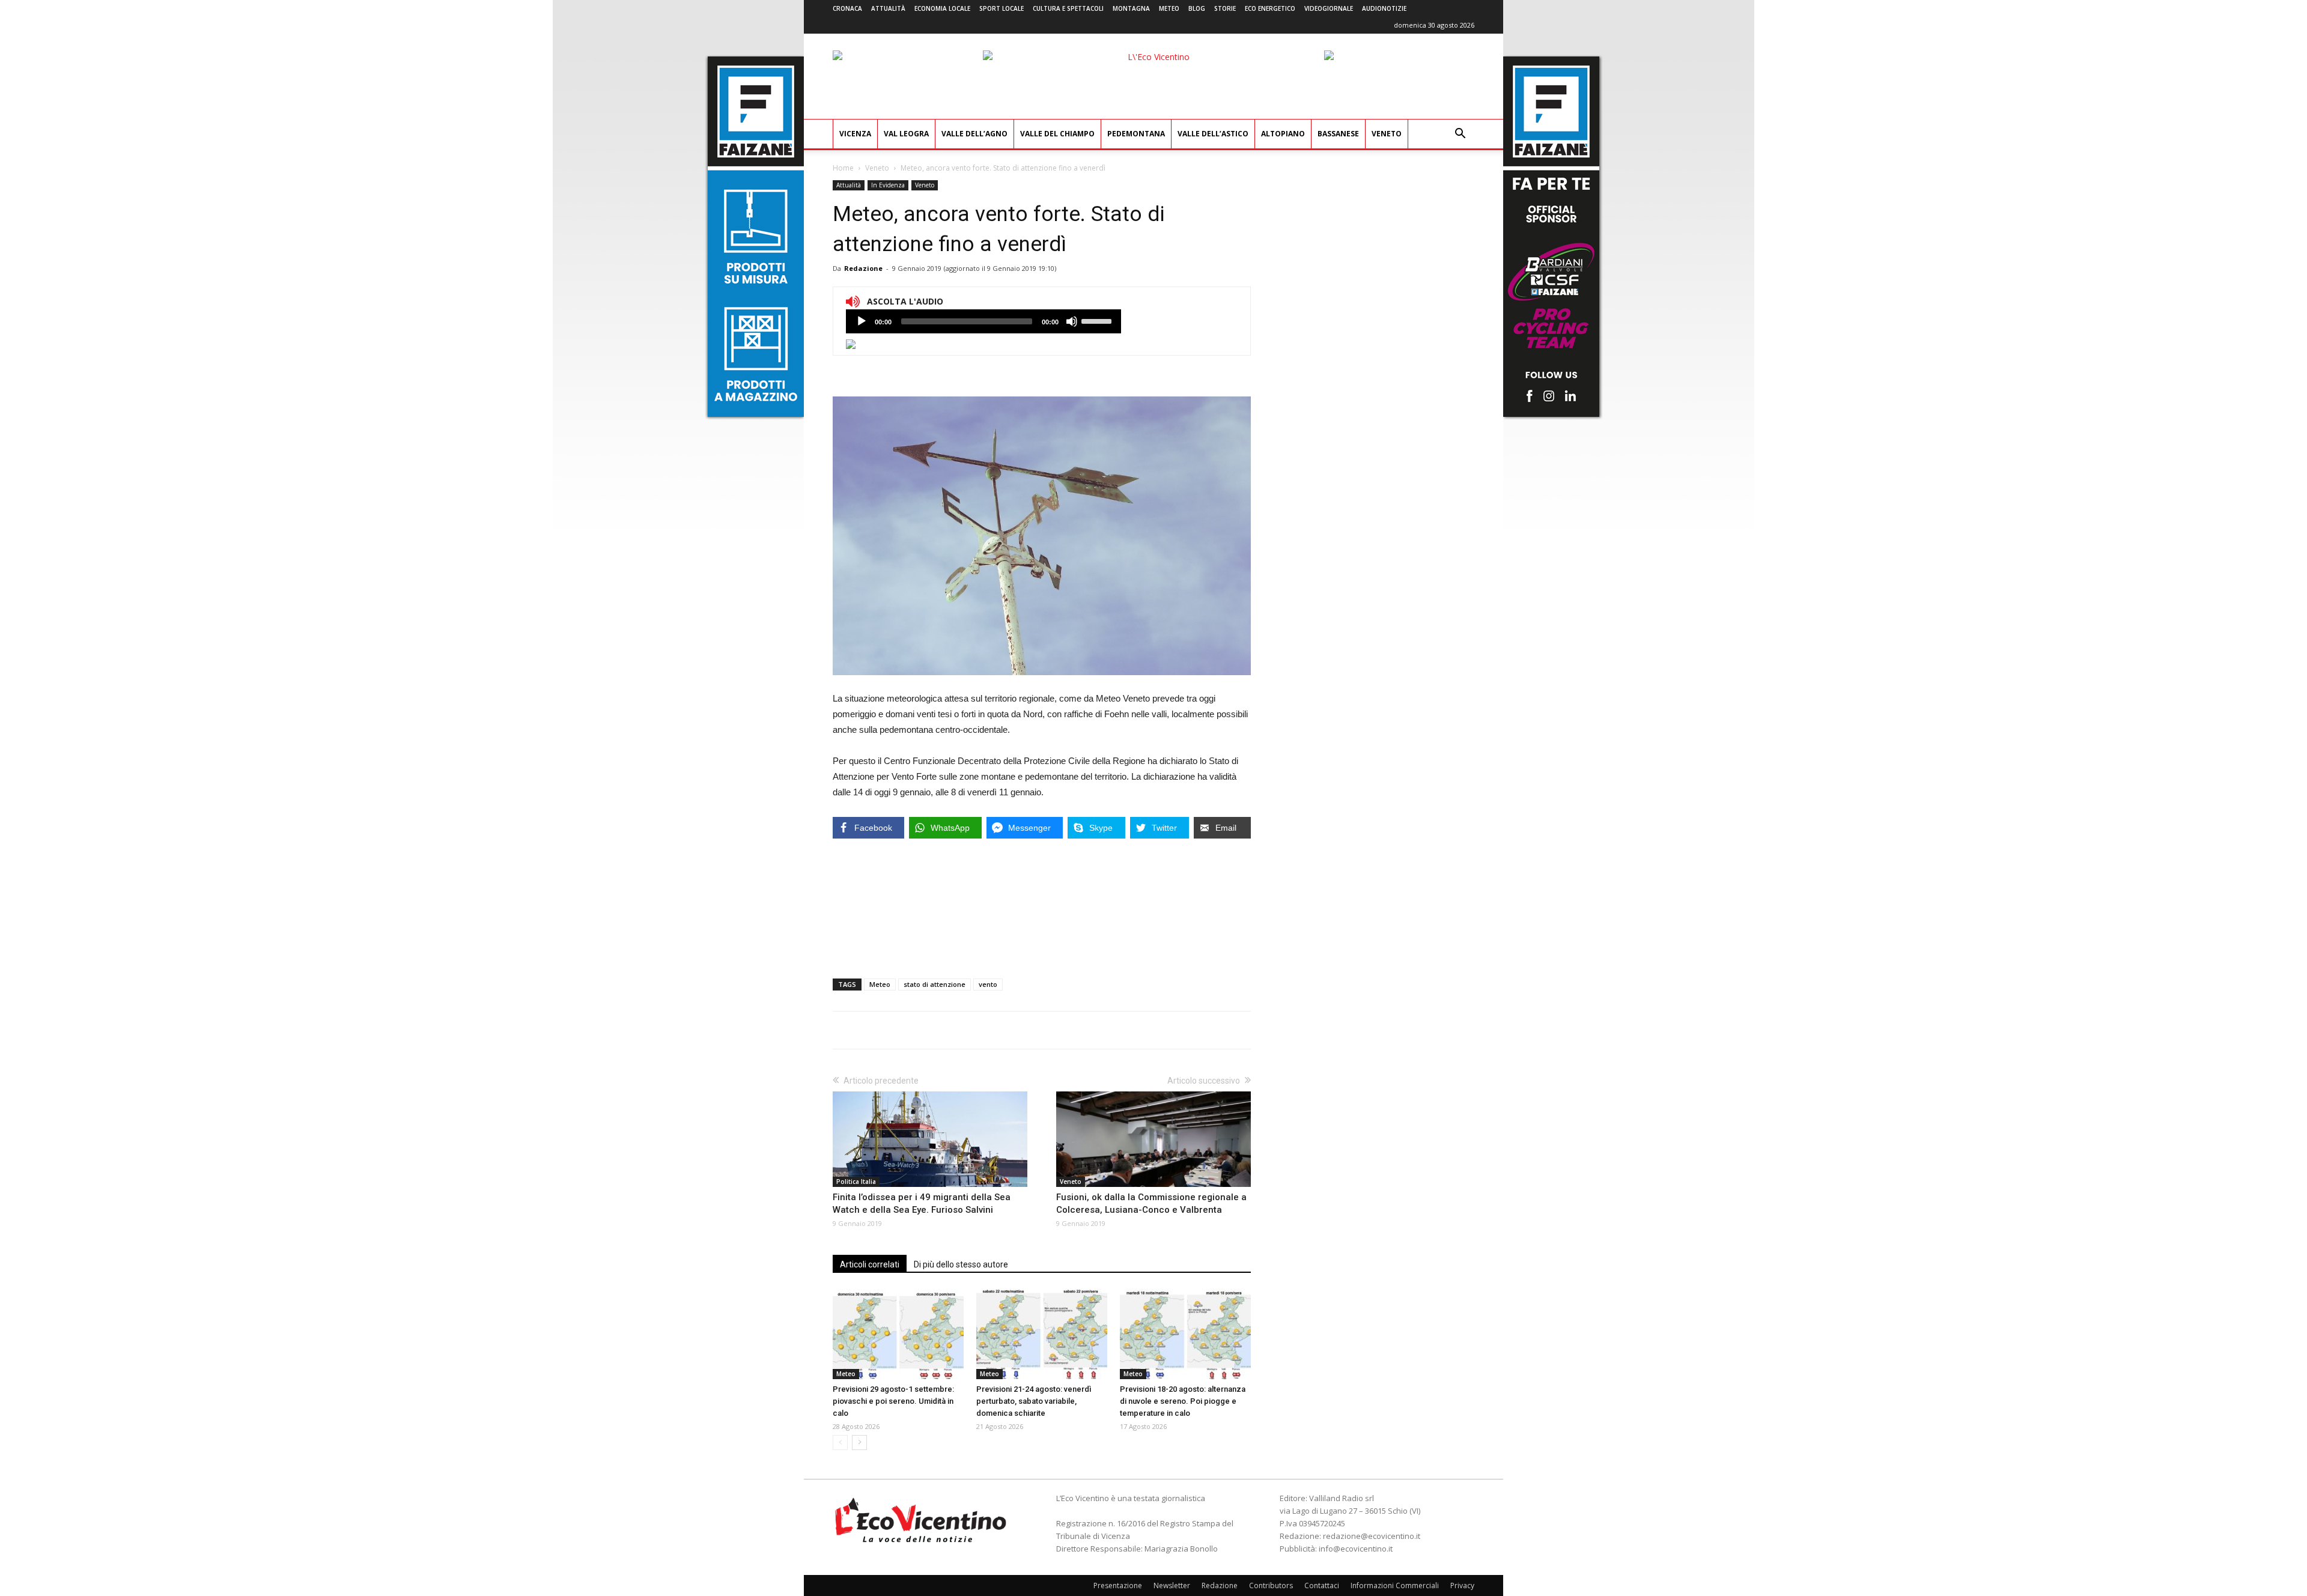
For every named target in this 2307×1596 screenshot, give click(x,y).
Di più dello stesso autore (961, 1264)
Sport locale (1002, 8)
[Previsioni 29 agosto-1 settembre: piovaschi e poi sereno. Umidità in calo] (898, 1334)
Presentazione (1118, 1585)
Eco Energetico (1270, 8)
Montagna (1131, 8)
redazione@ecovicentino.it (1372, 1536)
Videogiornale (1329, 8)
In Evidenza (888, 185)
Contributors (1271, 1585)
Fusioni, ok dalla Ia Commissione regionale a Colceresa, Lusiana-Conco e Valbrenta (1151, 1203)
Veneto (1387, 134)
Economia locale (942, 8)
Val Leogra (906, 134)
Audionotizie (1384, 8)
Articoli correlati (870, 1264)
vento (988, 984)
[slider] (1098, 320)
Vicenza (855, 134)
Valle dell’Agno (974, 134)
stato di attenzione (935, 984)
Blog (1197, 8)
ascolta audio (862, 321)
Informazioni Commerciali (1395, 1585)
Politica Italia (856, 1182)
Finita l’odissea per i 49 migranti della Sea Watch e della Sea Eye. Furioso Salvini (922, 1203)
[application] (983, 321)
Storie (1225, 8)
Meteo (1169, 8)
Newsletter (1172, 1585)
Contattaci (1322, 1585)
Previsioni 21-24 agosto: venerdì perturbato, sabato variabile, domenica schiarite (1034, 1401)
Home (843, 168)
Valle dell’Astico (1213, 134)
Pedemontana (1136, 134)
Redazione (863, 268)
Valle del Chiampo (1057, 134)
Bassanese (1338, 134)
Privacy (1462, 1585)
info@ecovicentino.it (1356, 1549)
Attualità (888, 8)
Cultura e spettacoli (1068, 8)
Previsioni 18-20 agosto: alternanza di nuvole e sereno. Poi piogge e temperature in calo (1183, 1401)
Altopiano (1283, 134)
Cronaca (847, 8)
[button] (1460, 135)
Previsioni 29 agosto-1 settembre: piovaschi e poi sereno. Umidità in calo (893, 1401)
